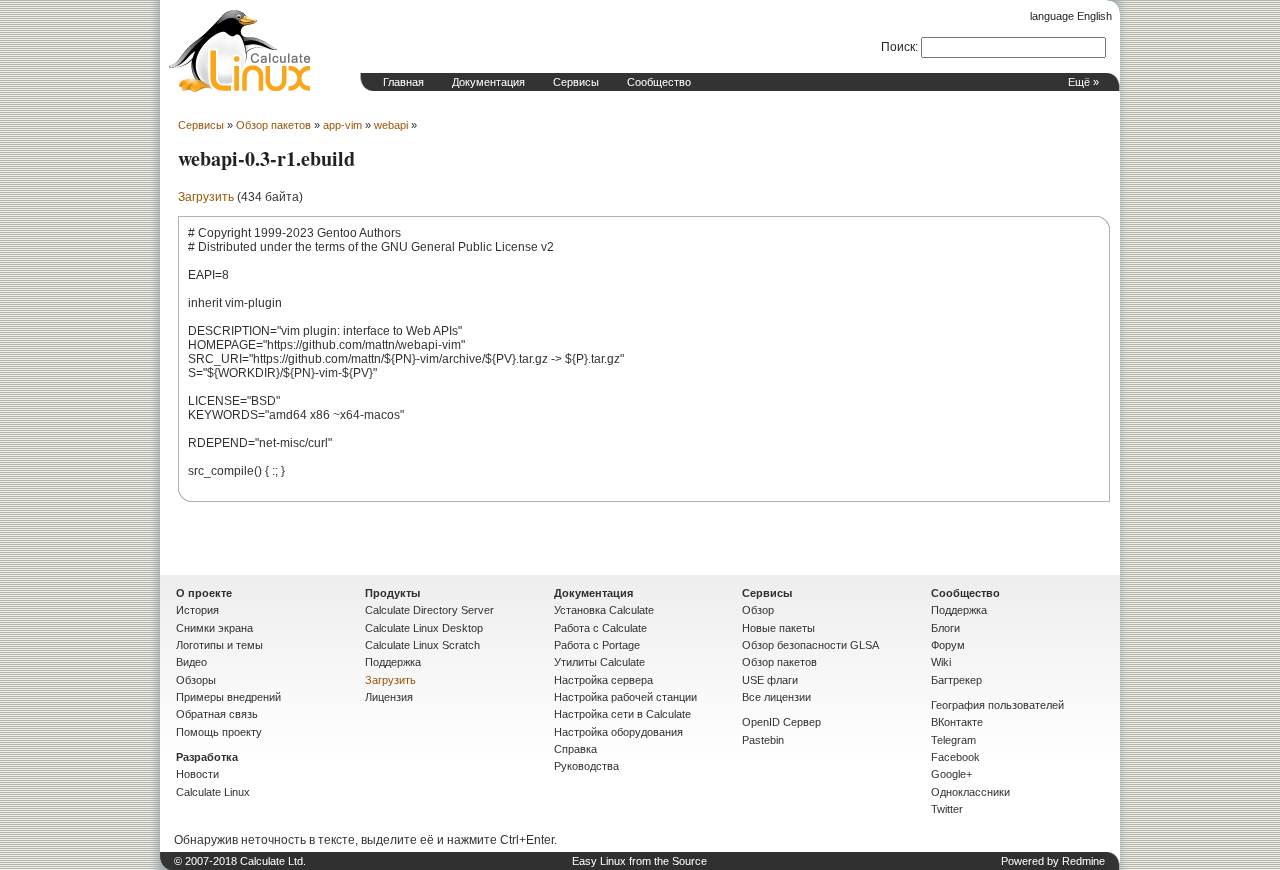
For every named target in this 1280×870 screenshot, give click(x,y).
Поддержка (393, 662)
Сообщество (659, 82)
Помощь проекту (219, 732)
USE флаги (770, 680)
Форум (948, 645)
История (197, 610)
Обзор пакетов (273, 125)
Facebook (955, 757)
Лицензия (389, 697)
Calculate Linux (213, 792)
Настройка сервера (603, 680)
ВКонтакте (957, 722)
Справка (575, 749)
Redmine (1083, 861)
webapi (391, 125)
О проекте (204, 593)
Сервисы (576, 82)
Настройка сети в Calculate (622, 714)
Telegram (953, 740)
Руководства (586, 766)
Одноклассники (970, 792)
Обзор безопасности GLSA (810, 645)
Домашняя (240, 51)
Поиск (898, 47)
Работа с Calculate (600, 628)
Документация (488, 82)
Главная (403, 82)
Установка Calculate (604, 610)
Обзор (758, 610)
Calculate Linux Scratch (422, 645)
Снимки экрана (214, 628)
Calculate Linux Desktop (424, 628)
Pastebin (763, 740)
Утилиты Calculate (599, 662)
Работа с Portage (597, 645)
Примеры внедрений (228, 697)
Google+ (951, 774)
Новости (197, 774)
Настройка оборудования (618, 732)
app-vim (342, 125)
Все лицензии (776, 697)
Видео (191, 662)
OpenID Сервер (781, 722)
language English (1071, 16)
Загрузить (206, 197)
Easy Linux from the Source (639, 861)
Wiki (941, 662)
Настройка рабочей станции (625, 697)
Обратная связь (217, 714)
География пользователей (997, 705)
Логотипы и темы (219, 645)
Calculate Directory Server (429, 610)
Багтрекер (956, 680)
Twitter (947, 809)
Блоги (945, 628)
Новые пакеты (778, 628)
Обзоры (196, 680)
